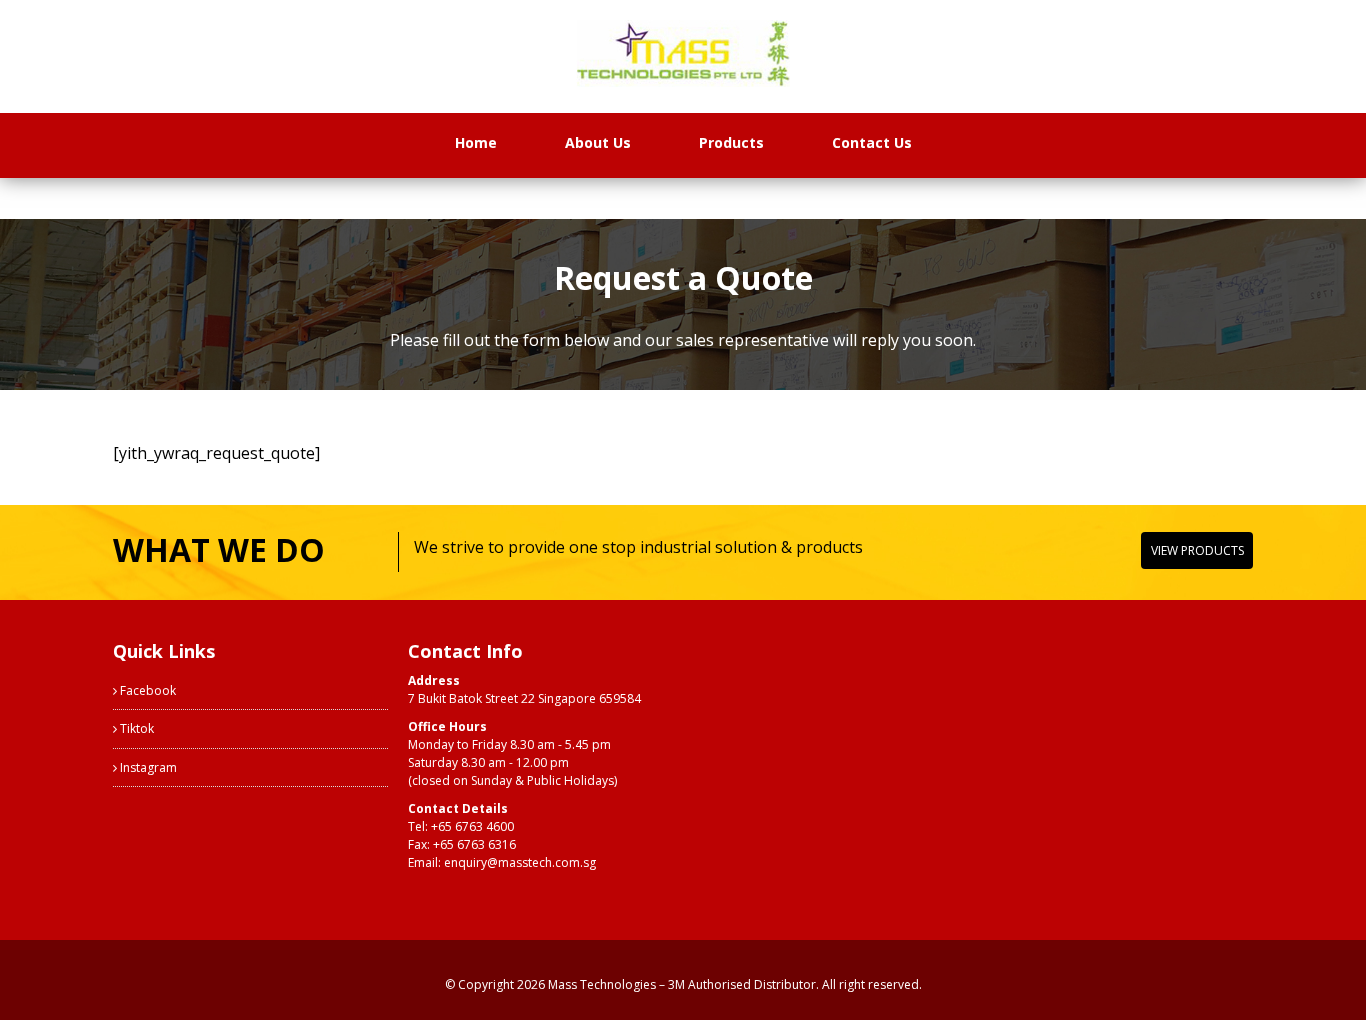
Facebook (146, 690)
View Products (1197, 550)
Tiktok (135, 728)
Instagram (147, 767)
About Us (598, 142)
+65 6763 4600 (472, 826)
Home (476, 142)
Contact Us (872, 142)
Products (731, 142)
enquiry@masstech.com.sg (520, 862)
